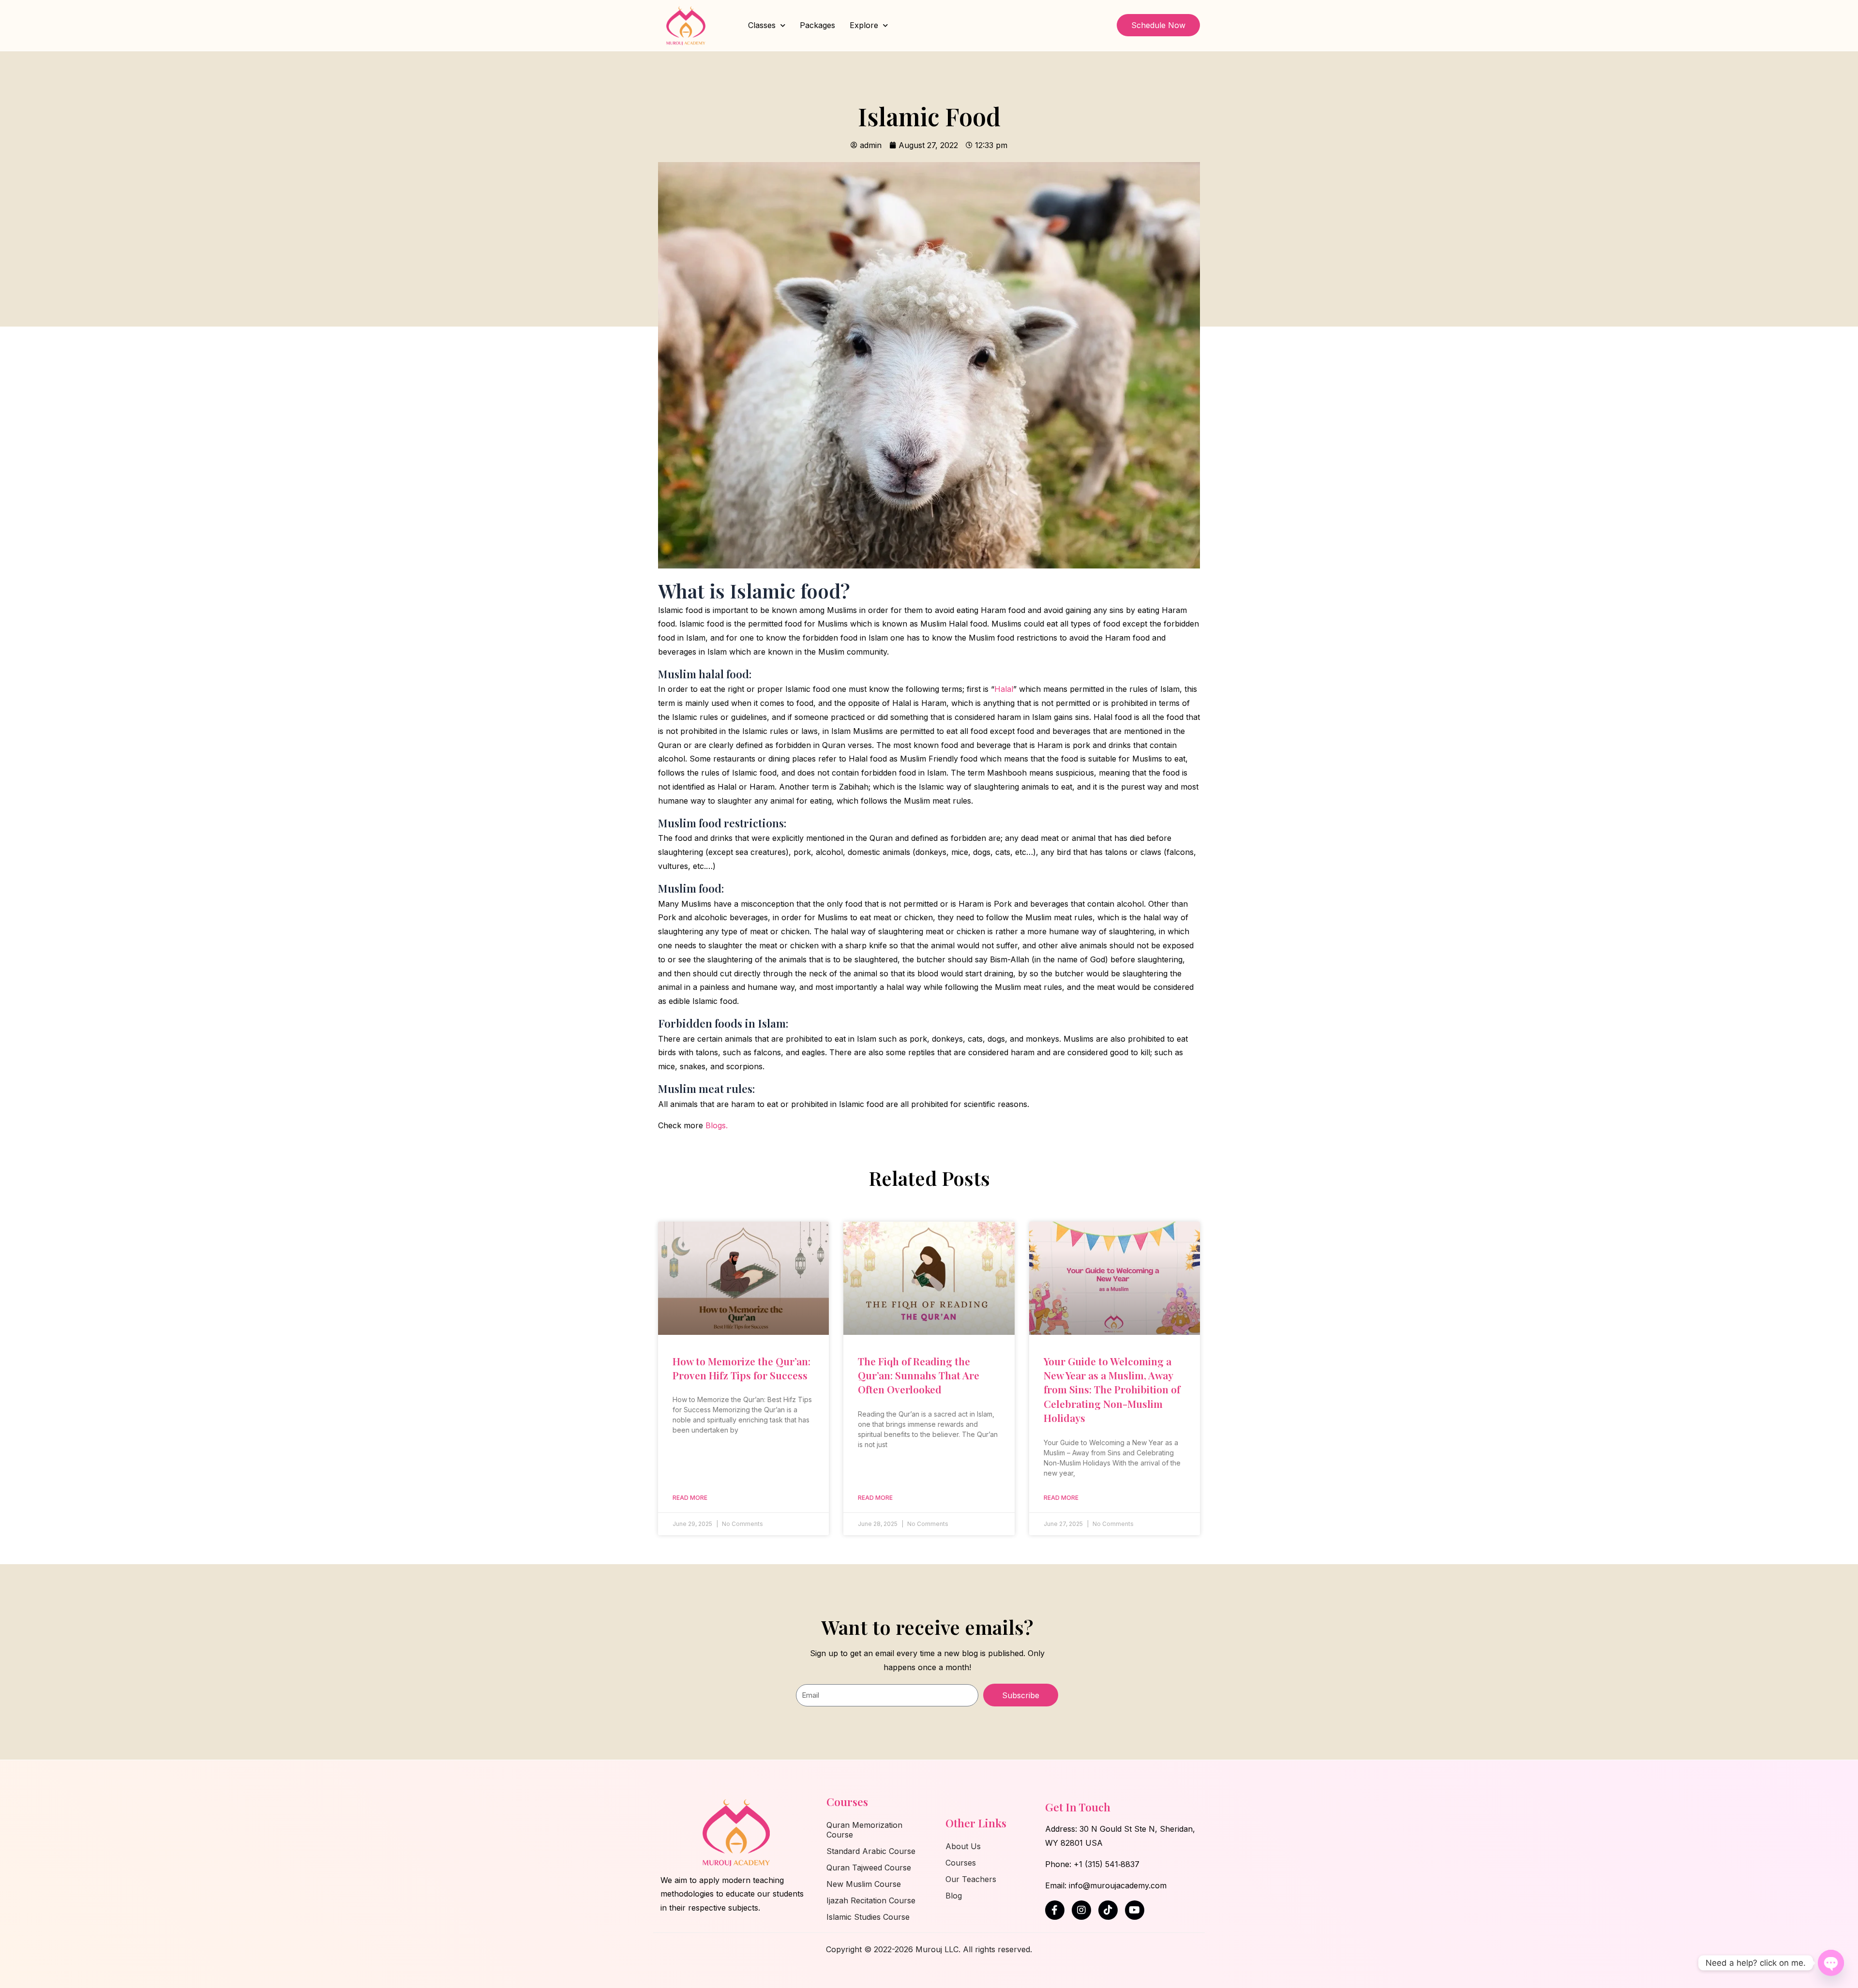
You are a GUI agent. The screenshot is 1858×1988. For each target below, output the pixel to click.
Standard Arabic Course (871, 1851)
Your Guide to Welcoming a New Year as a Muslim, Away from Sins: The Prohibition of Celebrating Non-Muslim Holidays (1112, 1390)
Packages (817, 25)
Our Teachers (971, 1879)
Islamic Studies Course (868, 1917)
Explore (864, 25)
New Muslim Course (864, 1884)
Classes (762, 25)
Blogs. (717, 1125)
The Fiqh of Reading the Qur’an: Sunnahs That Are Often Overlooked (919, 1375)
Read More (690, 1498)
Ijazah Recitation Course (871, 1900)
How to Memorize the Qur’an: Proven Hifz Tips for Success (742, 1368)
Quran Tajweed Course (869, 1868)
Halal (1004, 689)
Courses (961, 1863)
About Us (963, 1846)
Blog (954, 1896)
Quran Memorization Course (864, 1830)
